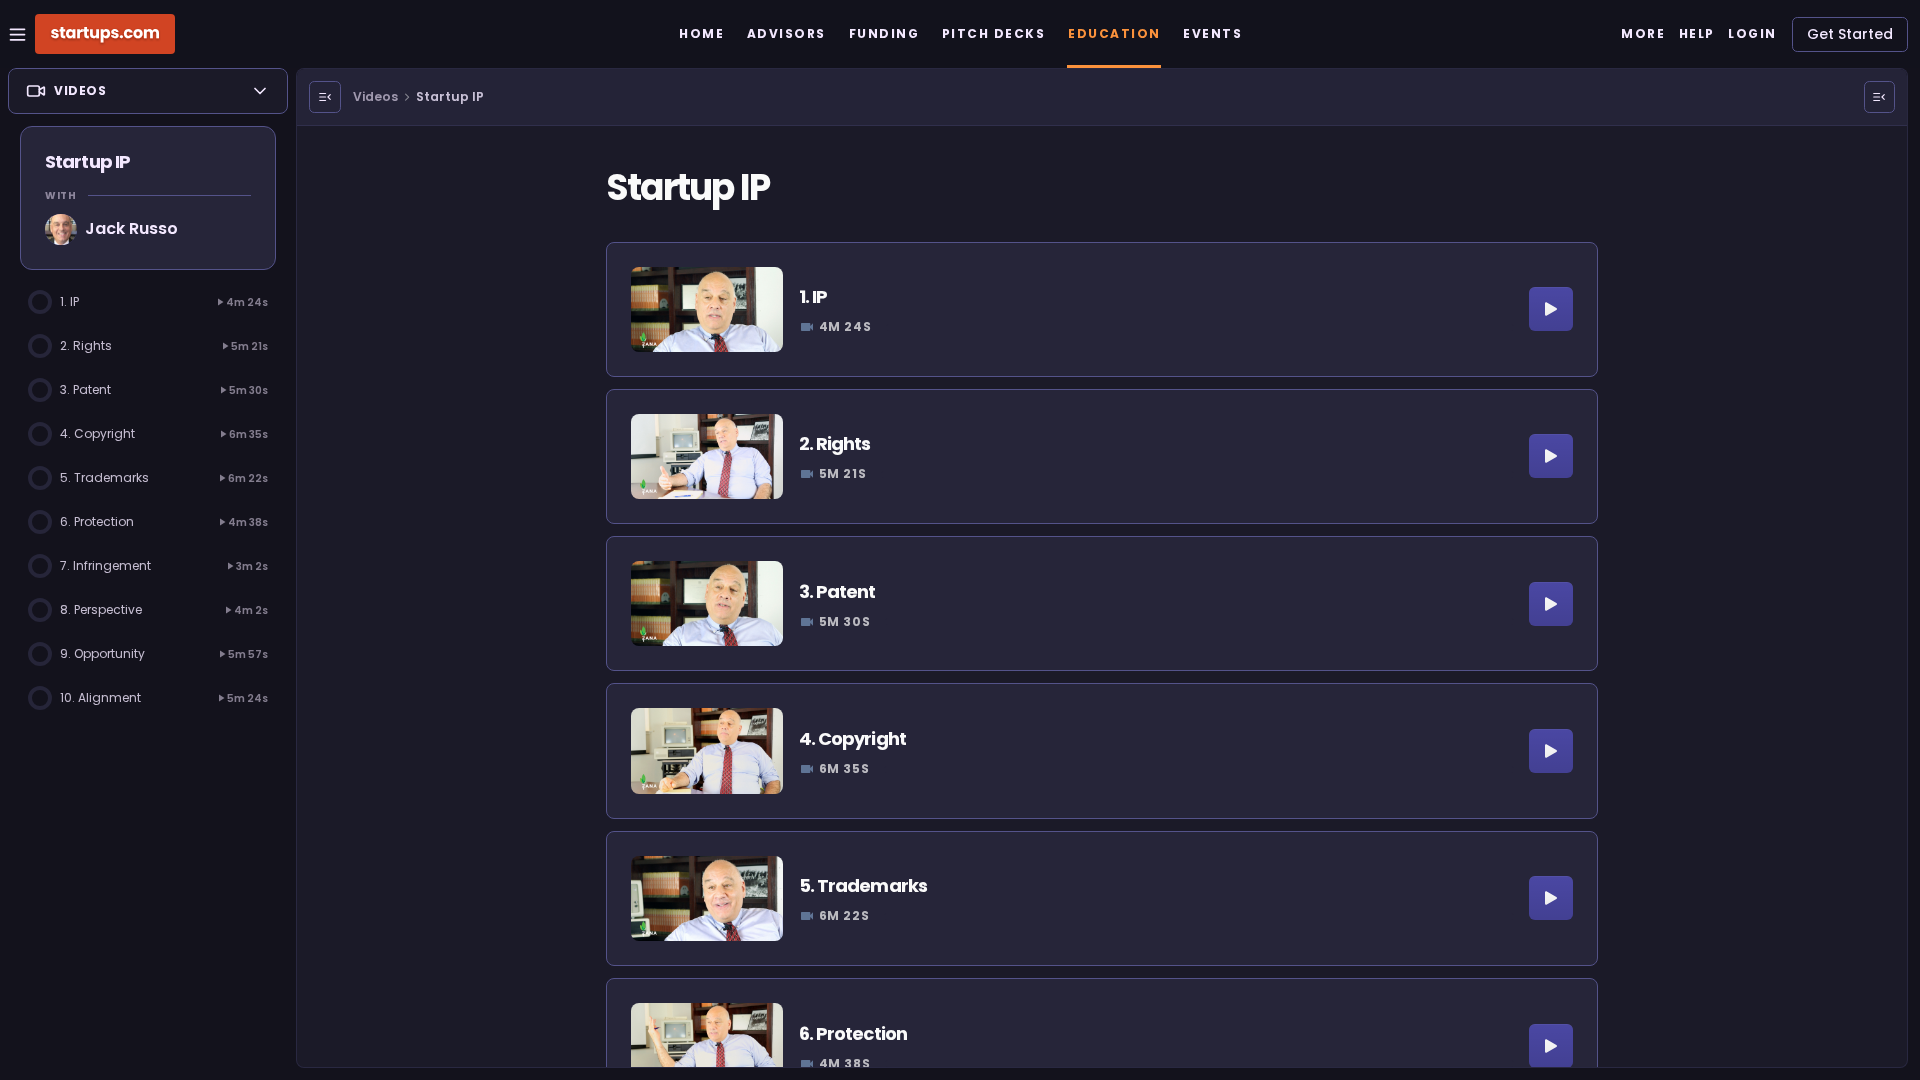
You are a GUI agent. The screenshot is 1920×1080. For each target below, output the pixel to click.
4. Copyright (852, 738)
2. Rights (835, 443)
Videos (375, 96)
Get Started (1850, 34)
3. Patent (837, 591)
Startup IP (450, 96)
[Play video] (1551, 309)
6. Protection (853, 1033)
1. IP (813, 296)
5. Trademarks (863, 885)
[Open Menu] (325, 97)
